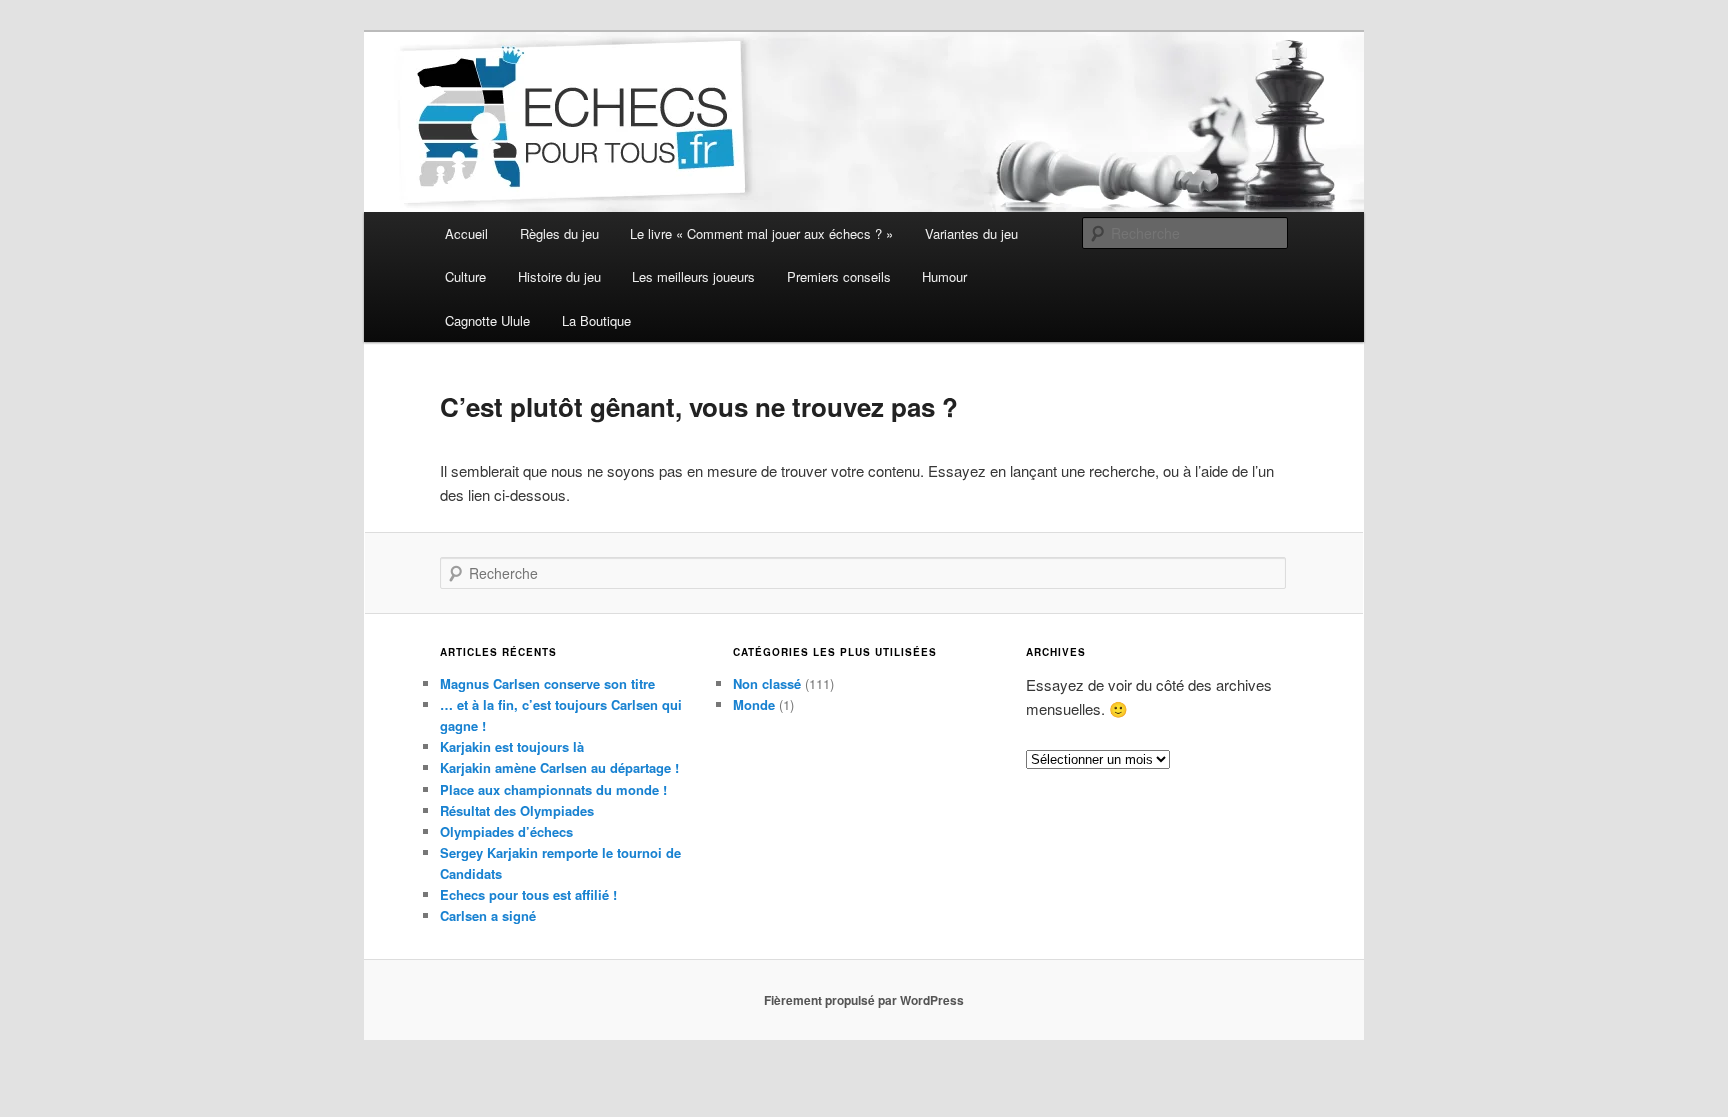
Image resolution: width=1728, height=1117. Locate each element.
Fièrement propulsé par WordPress (864, 1000)
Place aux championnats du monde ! (553, 789)
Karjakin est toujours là (512, 746)
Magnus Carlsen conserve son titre (547, 683)
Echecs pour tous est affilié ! (528, 894)
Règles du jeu (559, 233)
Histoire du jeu (559, 276)
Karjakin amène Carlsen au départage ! (559, 767)
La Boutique (596, 320)
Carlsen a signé (488, 915)
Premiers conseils (839, 276)
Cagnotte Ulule (487, 320)
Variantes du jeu (971, 233)
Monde (754, 704)
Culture (465, 276)
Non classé (767, 683)
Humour (944, 276)
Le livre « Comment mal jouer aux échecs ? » (761, 233)
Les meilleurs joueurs (693, 276)
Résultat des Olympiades (517, 810)
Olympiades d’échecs (506, 831)
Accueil (466, 233)
